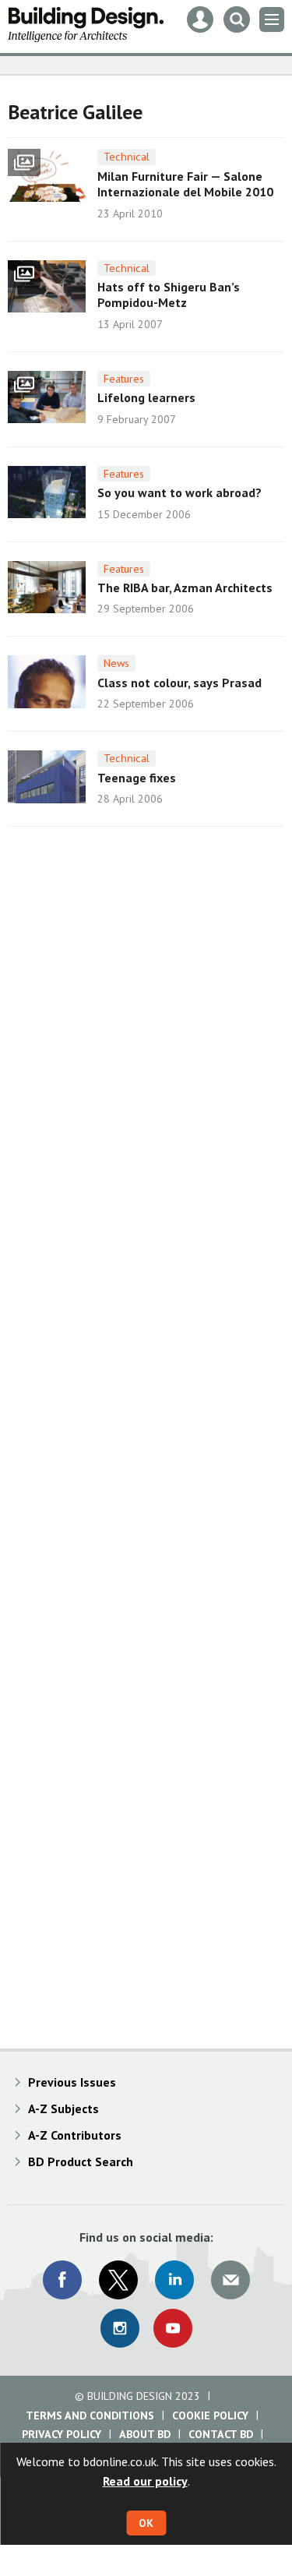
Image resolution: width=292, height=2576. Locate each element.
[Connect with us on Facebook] (62, 2280)
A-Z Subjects (63, 2108)
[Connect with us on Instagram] (120, 2328)
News (116, 663)
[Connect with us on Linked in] (174, 2280)
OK (146, 2523)
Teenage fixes (137, 778)
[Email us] (230, 2280)
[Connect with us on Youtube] (173, 2328)
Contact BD (221, 2434)
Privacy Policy (62, 2434)
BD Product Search (81, 2161)
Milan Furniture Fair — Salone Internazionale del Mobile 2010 (185, 184)
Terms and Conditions (90, 2415)
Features (124, 379)
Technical (127, 157)
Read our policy (145, 2481)
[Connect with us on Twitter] (118, 2280)
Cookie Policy (210, 2415)
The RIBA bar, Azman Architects (185, 588)
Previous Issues (72, 2082)
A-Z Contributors (75, 2135)
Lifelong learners (146, 397)
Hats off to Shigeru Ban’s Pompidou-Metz (169, 295)
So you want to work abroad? (179, 492)
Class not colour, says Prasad (179, 683)
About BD (145, 2434)
